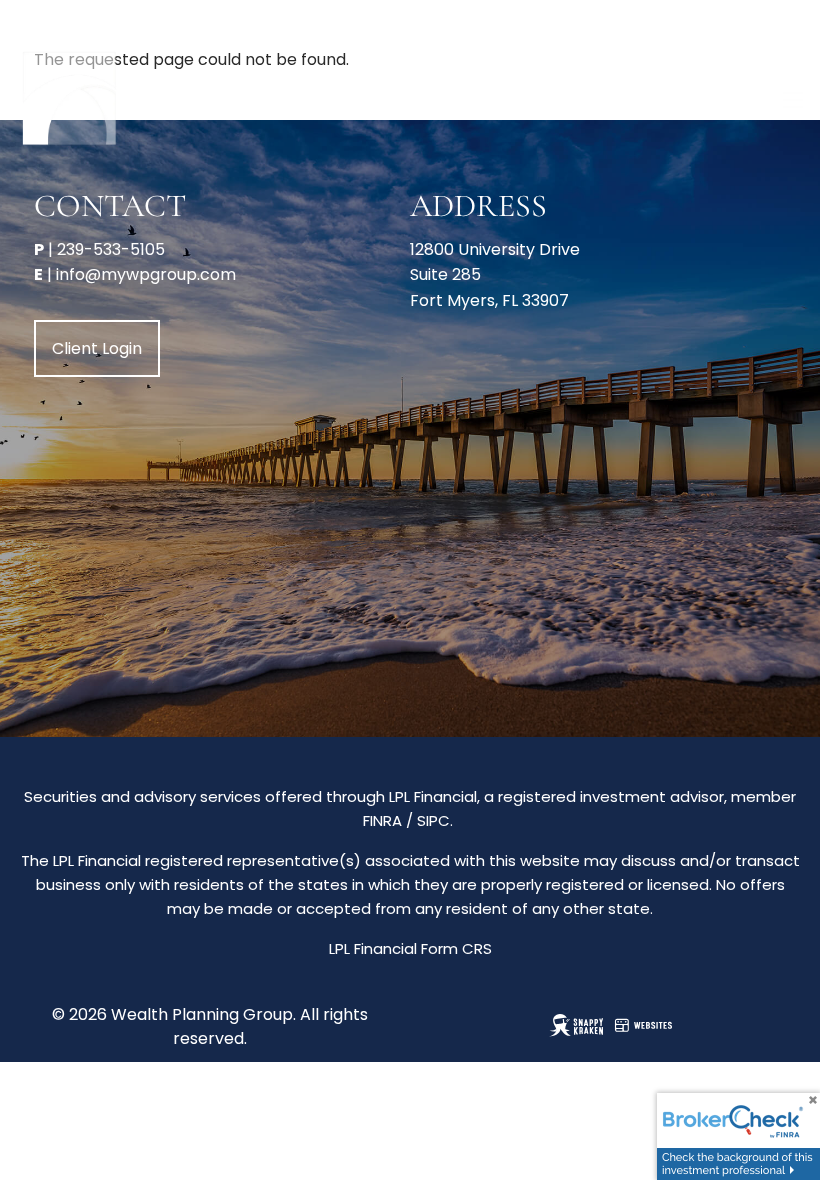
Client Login (97, 348)
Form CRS (456, 948)
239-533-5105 (111, 249)
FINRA (382, 820)
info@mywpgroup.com (146, 274)
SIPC (433, 820)
